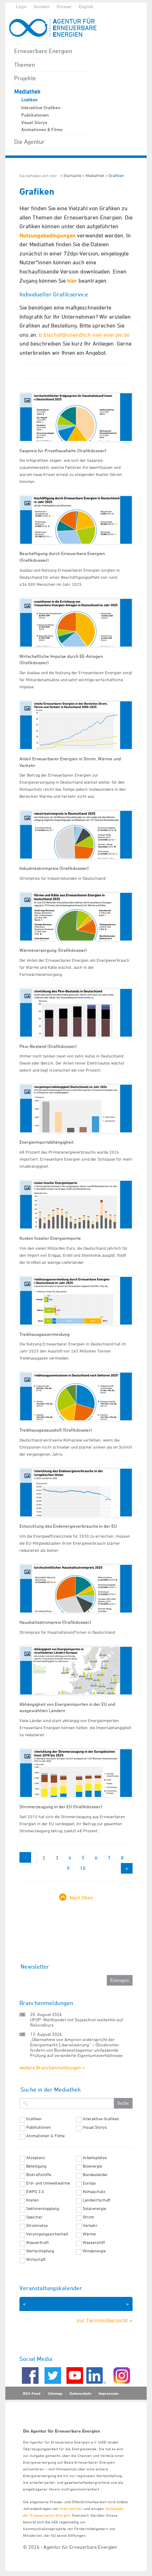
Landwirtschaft (97, 2200)
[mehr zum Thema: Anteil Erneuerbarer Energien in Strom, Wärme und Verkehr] (76, 725)
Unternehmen (71, 2508)
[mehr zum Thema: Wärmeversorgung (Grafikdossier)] (76, 917)
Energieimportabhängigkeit (46, 1142)
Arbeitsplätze (95, 2158)
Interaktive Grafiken (41, 107)
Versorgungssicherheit (47, 2234)
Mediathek (27, 92)
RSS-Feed (32, 2393)
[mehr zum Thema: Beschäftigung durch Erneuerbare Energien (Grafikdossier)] (76, 520)
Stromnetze (37, 2226)
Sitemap (55, 2393)
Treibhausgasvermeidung (45, 1334)
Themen (25, 65)
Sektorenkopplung (43, 2209)
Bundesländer (95, 2175)
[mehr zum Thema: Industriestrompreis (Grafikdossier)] (76, 835)
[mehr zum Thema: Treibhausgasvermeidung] (76, 1301)
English (86, 6)
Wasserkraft (37, 2242)
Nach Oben (81, 1897)
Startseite (72, 175)
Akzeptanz (36, 2158)
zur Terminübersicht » (104, 2320)
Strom (88, 2217)
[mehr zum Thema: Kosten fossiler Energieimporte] (76, 1205)
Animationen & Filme (42, 129)
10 (83, 1868)
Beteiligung (36, 2166)
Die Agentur (29, 142)
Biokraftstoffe (39, 2175)
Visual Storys (34, 122)
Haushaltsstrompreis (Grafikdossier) (55, 1622)
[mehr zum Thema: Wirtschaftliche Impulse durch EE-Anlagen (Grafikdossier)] (76, 623)
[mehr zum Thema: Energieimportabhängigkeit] (76, 1109)
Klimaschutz (94, 2192)
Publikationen (35, 115)
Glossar (64, 6)
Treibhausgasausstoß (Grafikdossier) (56, 1430)
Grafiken (29, 100)
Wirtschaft (36, 2259)
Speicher (34, 2217)
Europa (89, 2183)
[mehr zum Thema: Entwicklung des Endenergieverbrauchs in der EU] (76, 1493)
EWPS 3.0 (35, 2192)
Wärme (89, 2234)
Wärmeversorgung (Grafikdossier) (53, 950)
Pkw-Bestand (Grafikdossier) (48, 1046)
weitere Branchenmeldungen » (52, 2067)
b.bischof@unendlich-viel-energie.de (84, 335)
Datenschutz (80, 2393)
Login (21, 6)
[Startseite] (57, 27)
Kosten (33, 2200)
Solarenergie (94, 2209)
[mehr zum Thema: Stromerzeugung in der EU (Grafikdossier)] (76, 1773)
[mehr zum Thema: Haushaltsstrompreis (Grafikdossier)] (76, 1589)
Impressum (109, 2393)
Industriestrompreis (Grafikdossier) (54, 868)
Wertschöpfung (40, 2251)
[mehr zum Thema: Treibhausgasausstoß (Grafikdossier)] (76, 1396)
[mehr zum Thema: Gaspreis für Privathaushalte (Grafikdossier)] (76, 417)
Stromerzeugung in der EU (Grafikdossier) (61, 1806)
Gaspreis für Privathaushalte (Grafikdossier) (63, 450)
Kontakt (42, 6)
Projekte (25, 78)
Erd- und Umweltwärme (48, 2183)
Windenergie (94, 2251)
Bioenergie (92, 2166)
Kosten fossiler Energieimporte (50, 1238)
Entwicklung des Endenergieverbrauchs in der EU (68, 1526)
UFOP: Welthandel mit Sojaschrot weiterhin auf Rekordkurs (77, 2022)
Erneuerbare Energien (43, 51)
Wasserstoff (94, 2242)
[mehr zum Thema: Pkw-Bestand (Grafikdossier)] (76, 1013)
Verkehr (90, 2226)
